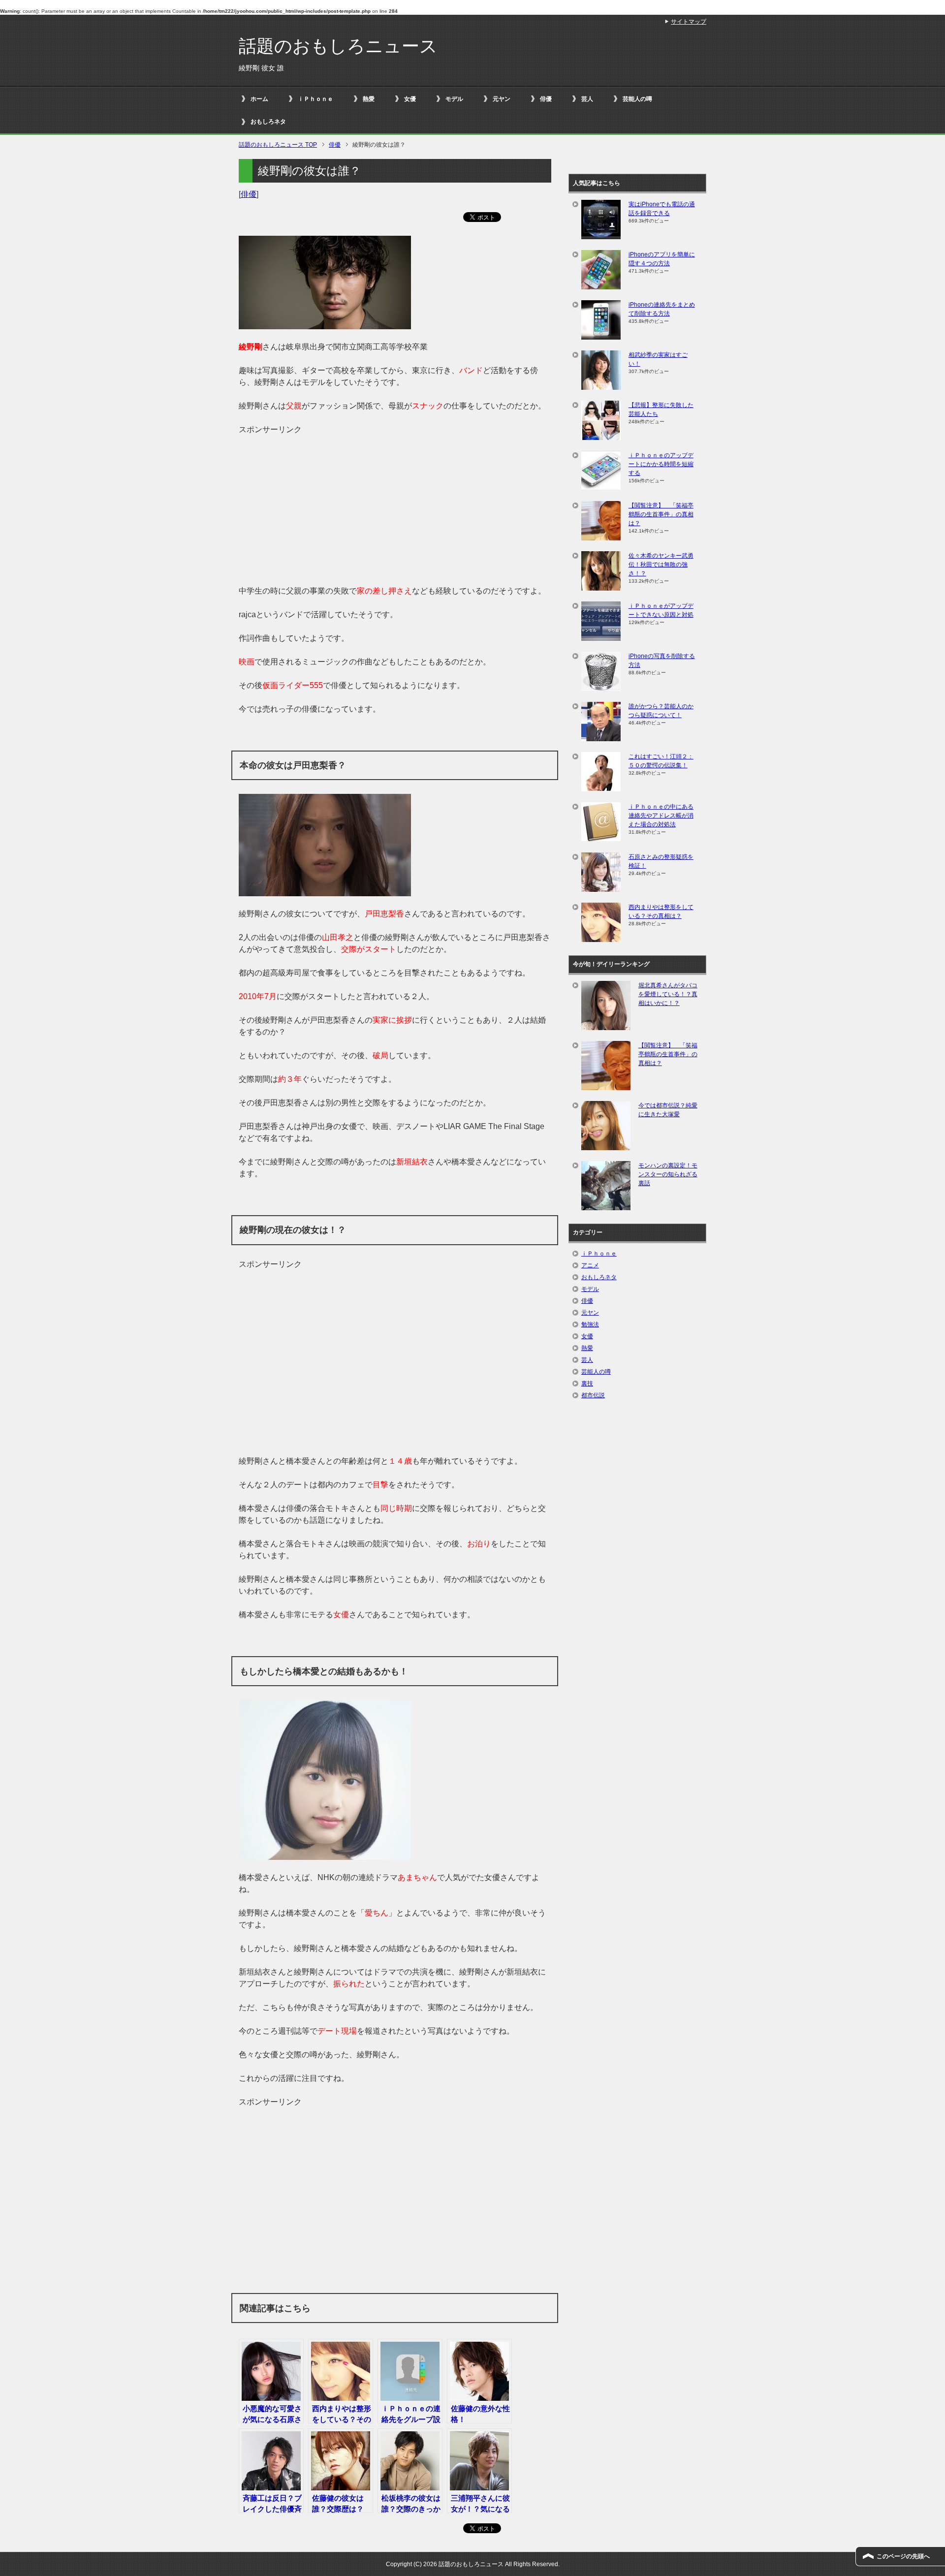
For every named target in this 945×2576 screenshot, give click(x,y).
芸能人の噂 (637, 99)
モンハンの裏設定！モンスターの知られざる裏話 (668, 1174)
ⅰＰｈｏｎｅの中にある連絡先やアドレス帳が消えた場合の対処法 (661, 816)
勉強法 (590, 1324)
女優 (410, 99)
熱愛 (369, 99)
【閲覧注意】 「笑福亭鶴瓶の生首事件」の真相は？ (661, 514)
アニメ (590, 1265)
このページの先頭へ (903, 2556)
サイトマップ (689, 22)
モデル (454, 99)
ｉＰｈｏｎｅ (315, 99)
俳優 (546, 99)
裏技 (587, 1383)
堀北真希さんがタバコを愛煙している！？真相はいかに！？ (668, 994)
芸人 (587, 99)
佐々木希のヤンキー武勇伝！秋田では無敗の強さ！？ (661, 565)
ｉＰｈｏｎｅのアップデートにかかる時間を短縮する (661, 464)
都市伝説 (593, 1395)
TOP (278, 145)
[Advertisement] (395, 504)
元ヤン (502, 99)
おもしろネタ (268, 122)
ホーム (259, 99)
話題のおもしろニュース (338, 46)
